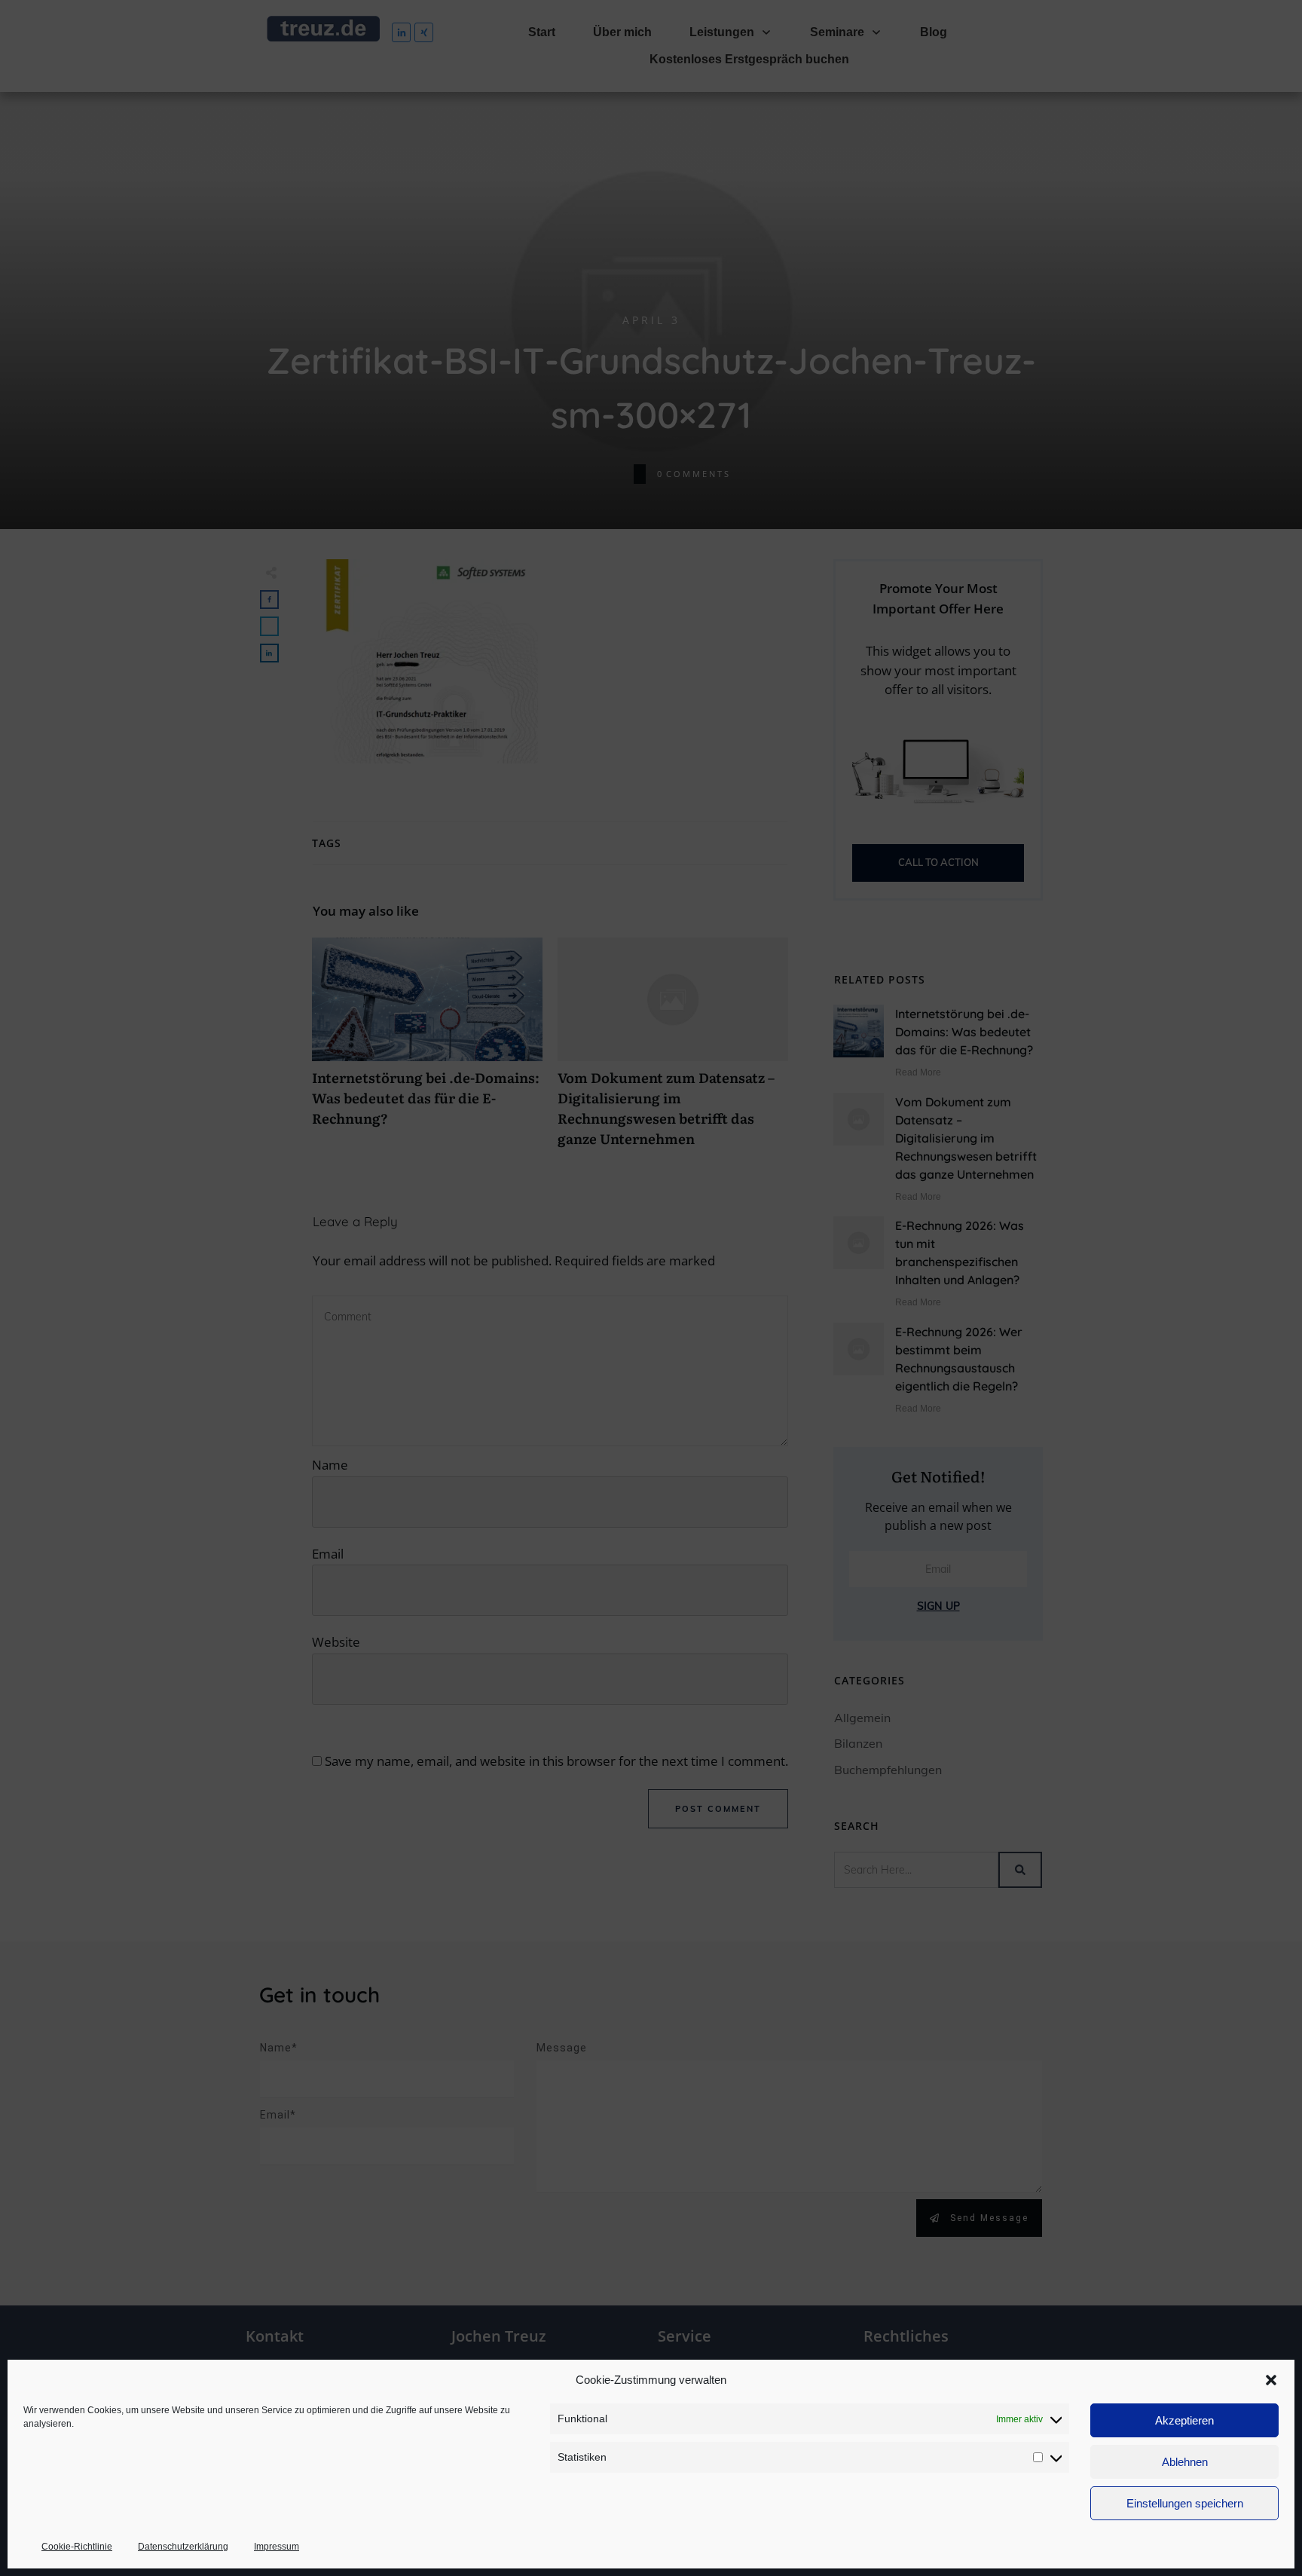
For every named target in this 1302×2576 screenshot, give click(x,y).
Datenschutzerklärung (183, 2547)
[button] (1271, 2380)
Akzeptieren (1184, 2420)
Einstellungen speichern (1185, 2503)
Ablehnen (1185, 2462)
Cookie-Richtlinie (77, 2547)
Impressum (277, 2547)
